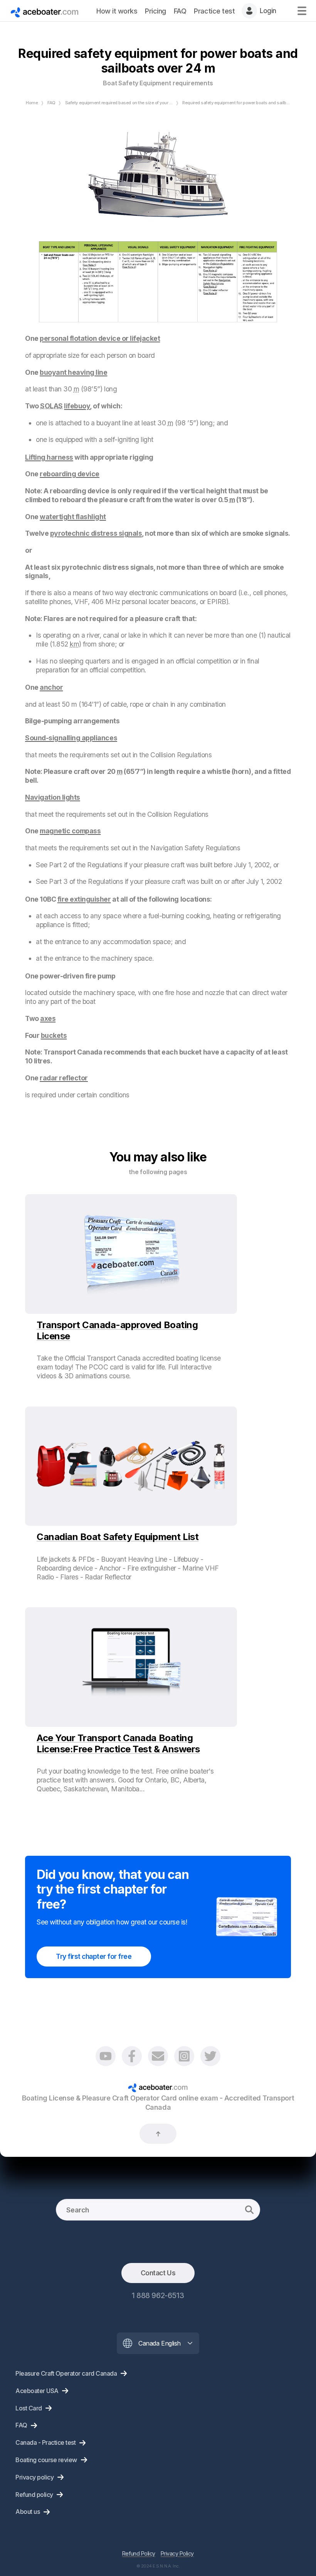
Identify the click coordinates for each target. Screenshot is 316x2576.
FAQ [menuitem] (180, 11)
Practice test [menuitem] (214, 11)
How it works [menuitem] (117, 11)
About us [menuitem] (28, 2512)
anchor (51, 687)
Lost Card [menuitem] (29, 2408)
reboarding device (70, 474)
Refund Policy (139, 2553)
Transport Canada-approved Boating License (117, 1330)
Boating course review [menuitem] (46, 2460)
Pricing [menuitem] (155, 11)
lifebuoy (77, 406)
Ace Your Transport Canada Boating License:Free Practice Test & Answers (118, 1743)
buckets (54, 1035)
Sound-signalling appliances (71, 738)
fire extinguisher (84, 899)
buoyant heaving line (73, 372)
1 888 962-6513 (158, 2295)
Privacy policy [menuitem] (34, 2477)
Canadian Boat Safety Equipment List (118, 1537)
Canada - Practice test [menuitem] (45, 2442)
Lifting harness (49, 457)
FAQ (51, 103)
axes (48, 1018)
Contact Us (158, 2273)
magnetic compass (70, 831)
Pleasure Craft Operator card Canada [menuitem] (66, 2373)
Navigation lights (53, 797)
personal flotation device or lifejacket (100, 338)
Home (32, 103)
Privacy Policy (177, 2553)
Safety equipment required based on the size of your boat (122, 103)
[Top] (158, 2134)
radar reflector (64, 1078)
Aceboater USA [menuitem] (37, 2391)
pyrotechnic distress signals (96, 533)
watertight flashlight (73, 517)
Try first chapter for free (94, 1956)
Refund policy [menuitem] (34, 2495)
